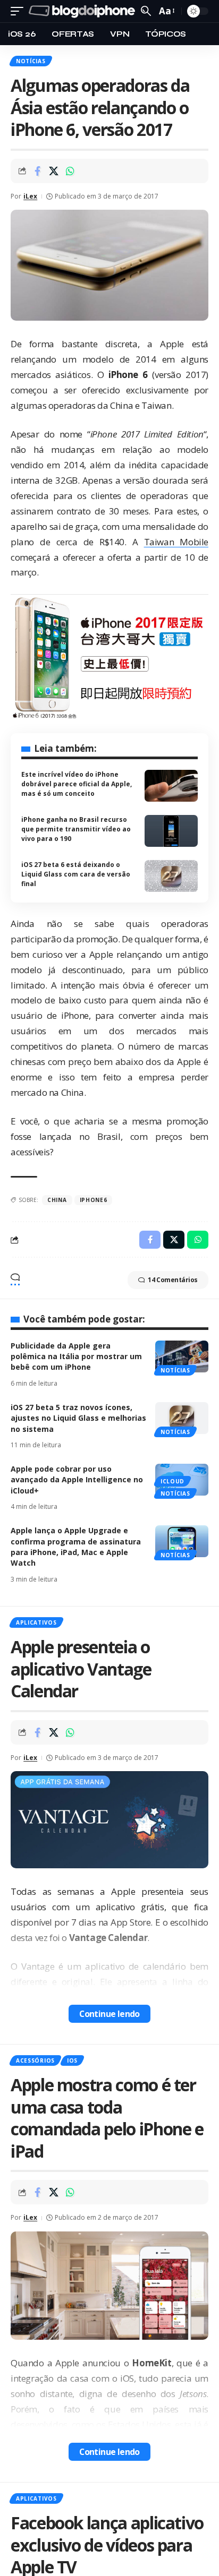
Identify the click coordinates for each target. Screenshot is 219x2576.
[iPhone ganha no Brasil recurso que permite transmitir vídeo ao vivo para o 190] (171, 831)
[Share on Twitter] (54, 171)
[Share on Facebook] (37, 171)
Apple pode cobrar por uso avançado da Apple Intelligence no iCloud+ (77, 1480)
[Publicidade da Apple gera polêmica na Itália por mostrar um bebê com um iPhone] (182, 1356)
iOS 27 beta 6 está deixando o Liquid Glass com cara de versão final (76, 874)
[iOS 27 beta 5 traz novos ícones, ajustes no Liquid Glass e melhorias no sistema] (182, 1418)
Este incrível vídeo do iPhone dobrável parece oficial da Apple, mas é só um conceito (77, 784)
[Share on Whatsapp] (70, 171)
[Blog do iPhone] (83, 11)
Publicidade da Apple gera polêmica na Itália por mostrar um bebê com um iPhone (76, 1356)
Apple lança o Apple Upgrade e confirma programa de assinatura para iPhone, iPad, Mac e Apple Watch (76, 1547)
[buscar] (146, 11)
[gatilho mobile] (20, 11)
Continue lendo (109, 2014)
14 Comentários (173, 1280)
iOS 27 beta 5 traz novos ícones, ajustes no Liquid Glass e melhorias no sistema (78, 1418)
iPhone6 (94, 1200)
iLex (30, 196)
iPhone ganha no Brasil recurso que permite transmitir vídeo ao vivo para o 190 (76, 829)
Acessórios (35, 2060)
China (57, 1200)
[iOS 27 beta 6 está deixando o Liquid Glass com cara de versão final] (171, 876)
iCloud (172, 1481)
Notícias (31, 61)
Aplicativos (36, 1622)
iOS (72, 2060)
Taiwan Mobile (176, 542)
